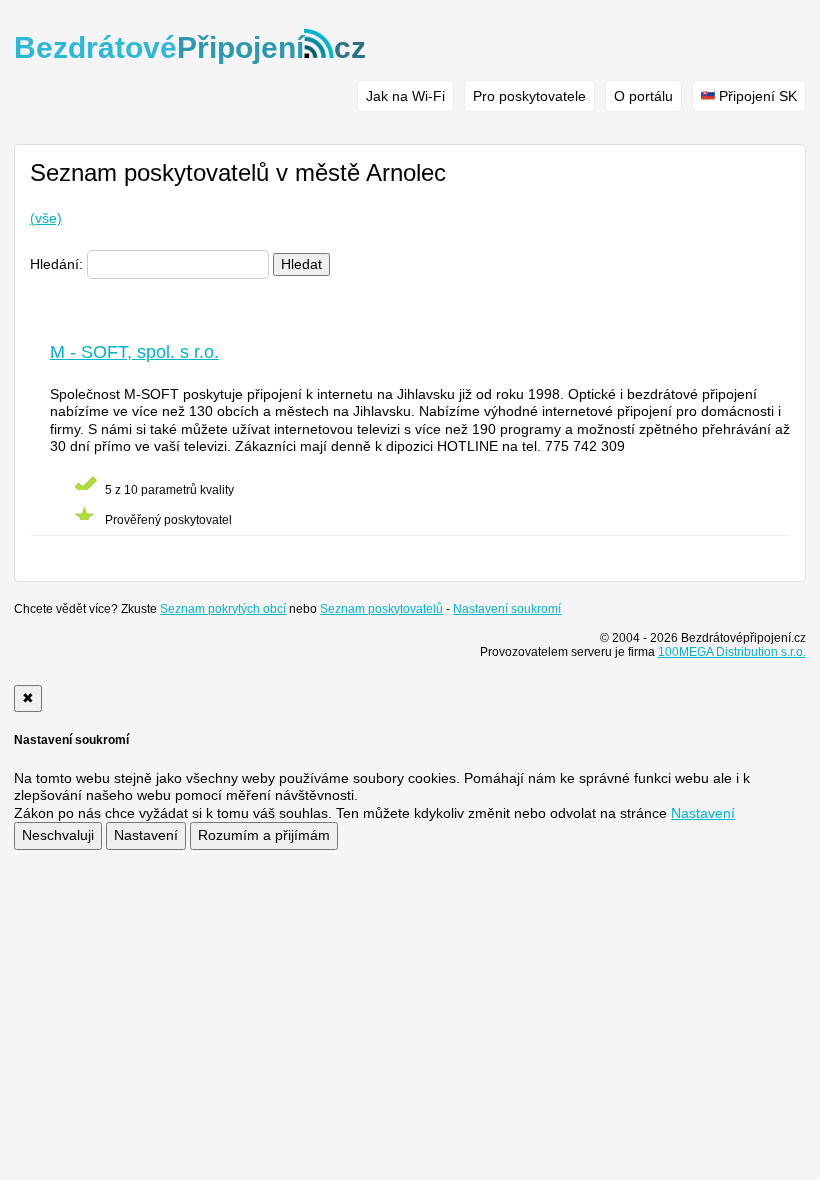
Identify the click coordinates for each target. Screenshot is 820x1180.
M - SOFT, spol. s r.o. (134, 352)
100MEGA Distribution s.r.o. (732, 652)
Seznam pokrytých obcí (223, 609)
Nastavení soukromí (507, 609)
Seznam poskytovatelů (381, 609)
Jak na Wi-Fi (405, 96)
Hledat (301, 264)
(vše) (46, 218)
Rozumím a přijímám (264, 835)
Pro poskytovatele (529, 96)
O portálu (643, 96)
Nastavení (146, 835)
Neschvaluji (58, 835)
